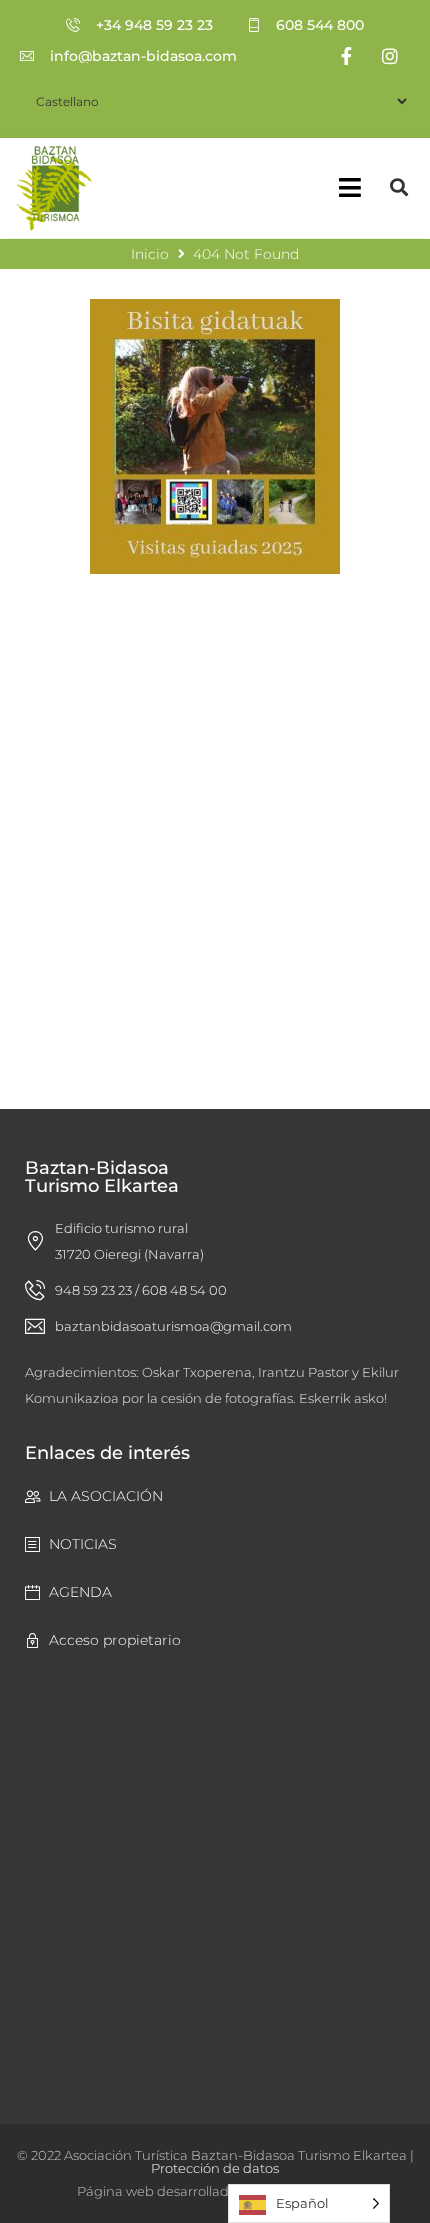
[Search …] (399, 187)
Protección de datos (215, 2168)
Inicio (150, 254)
